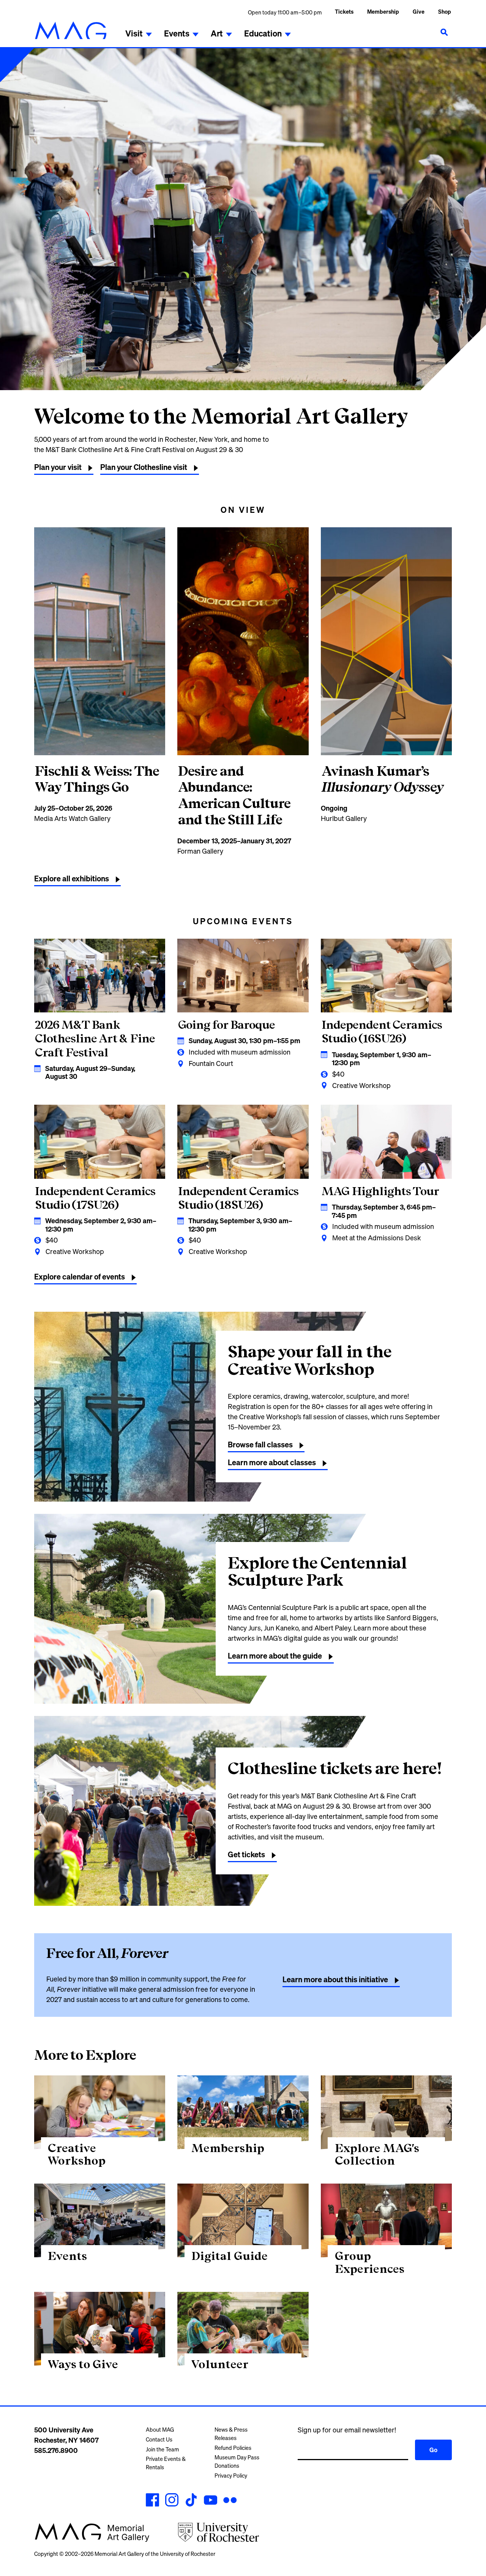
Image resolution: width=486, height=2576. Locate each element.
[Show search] (444, 32)
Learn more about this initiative (335, 1979)
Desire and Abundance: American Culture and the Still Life (234, 795)
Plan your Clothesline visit (144, 467)
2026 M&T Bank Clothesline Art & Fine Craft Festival (95, 1038)
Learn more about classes (272, 1462)
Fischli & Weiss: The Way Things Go (97, 779)
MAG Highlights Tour (380, 1191)
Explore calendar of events (80, 1277)
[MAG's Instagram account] (172, 2501)
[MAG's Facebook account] (152, 2501)
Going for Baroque (226, 1025)
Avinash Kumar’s (383, 779)
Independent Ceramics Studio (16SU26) (382, 1031)
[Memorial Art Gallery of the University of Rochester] (71, 30)
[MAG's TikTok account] (191, 2501)
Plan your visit (58, 467)
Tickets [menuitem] (344, 12)
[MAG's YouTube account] (211, 2501)
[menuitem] (383, 12)
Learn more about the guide (275, 1656)
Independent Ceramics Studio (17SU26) (95, 1198)
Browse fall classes (260, 1445)
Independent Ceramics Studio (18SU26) (238, 1198)
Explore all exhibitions (72, 878)
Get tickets (246, 1854)
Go (433, 2450)
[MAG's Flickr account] (230, 2501)
